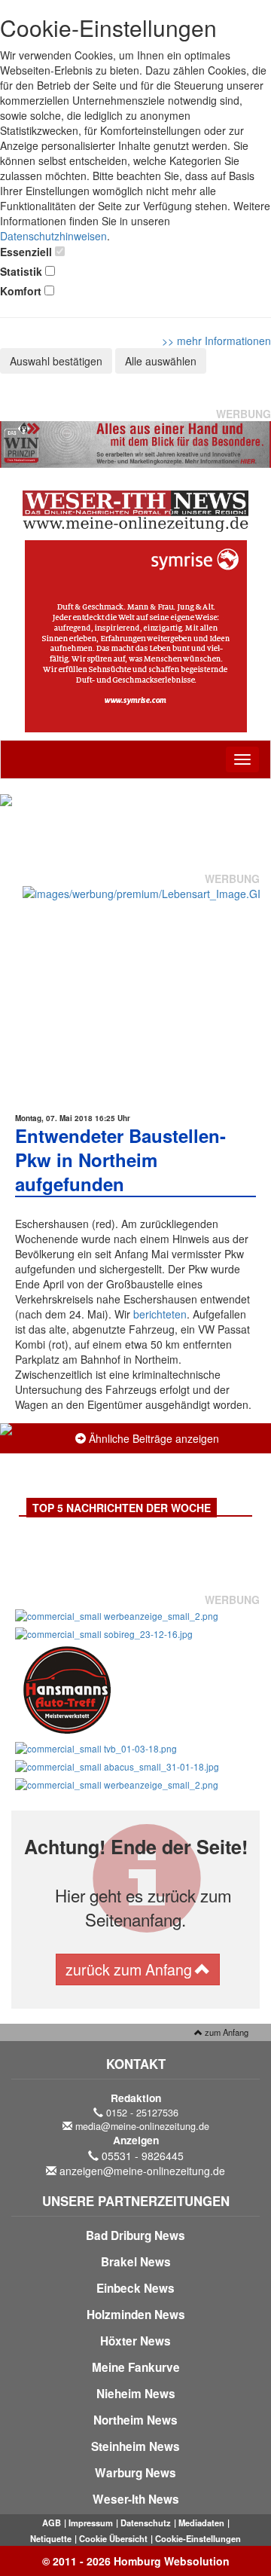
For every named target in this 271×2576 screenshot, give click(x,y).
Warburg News (135, 2473)
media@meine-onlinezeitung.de (142, 2126)
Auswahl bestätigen (56, 361)
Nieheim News (136, 2394)
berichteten (160, 1314)
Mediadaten (201, 2523)
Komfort (21, 291)
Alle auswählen (161, 361)
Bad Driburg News (135, 2235)
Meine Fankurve (136, 2367)
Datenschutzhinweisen (53, 236)
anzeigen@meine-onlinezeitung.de (142, 2171)
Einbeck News (135, 2288)
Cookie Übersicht (113, 2538)
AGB (52, 2523)
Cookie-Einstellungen (198, 2538)
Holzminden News (136, 2315)
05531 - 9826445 (143, 2156)
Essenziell (26, 252)
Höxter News (135, 2341)
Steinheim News (135, 2446)
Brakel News (136, 2262)
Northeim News (135, 2420)
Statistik (21, 271)
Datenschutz (146, 2523)
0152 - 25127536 (142, 2113)
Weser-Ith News (136, 2499)
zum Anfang (225, 2032)
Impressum (91, 2523)
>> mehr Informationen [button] (216, 341)
